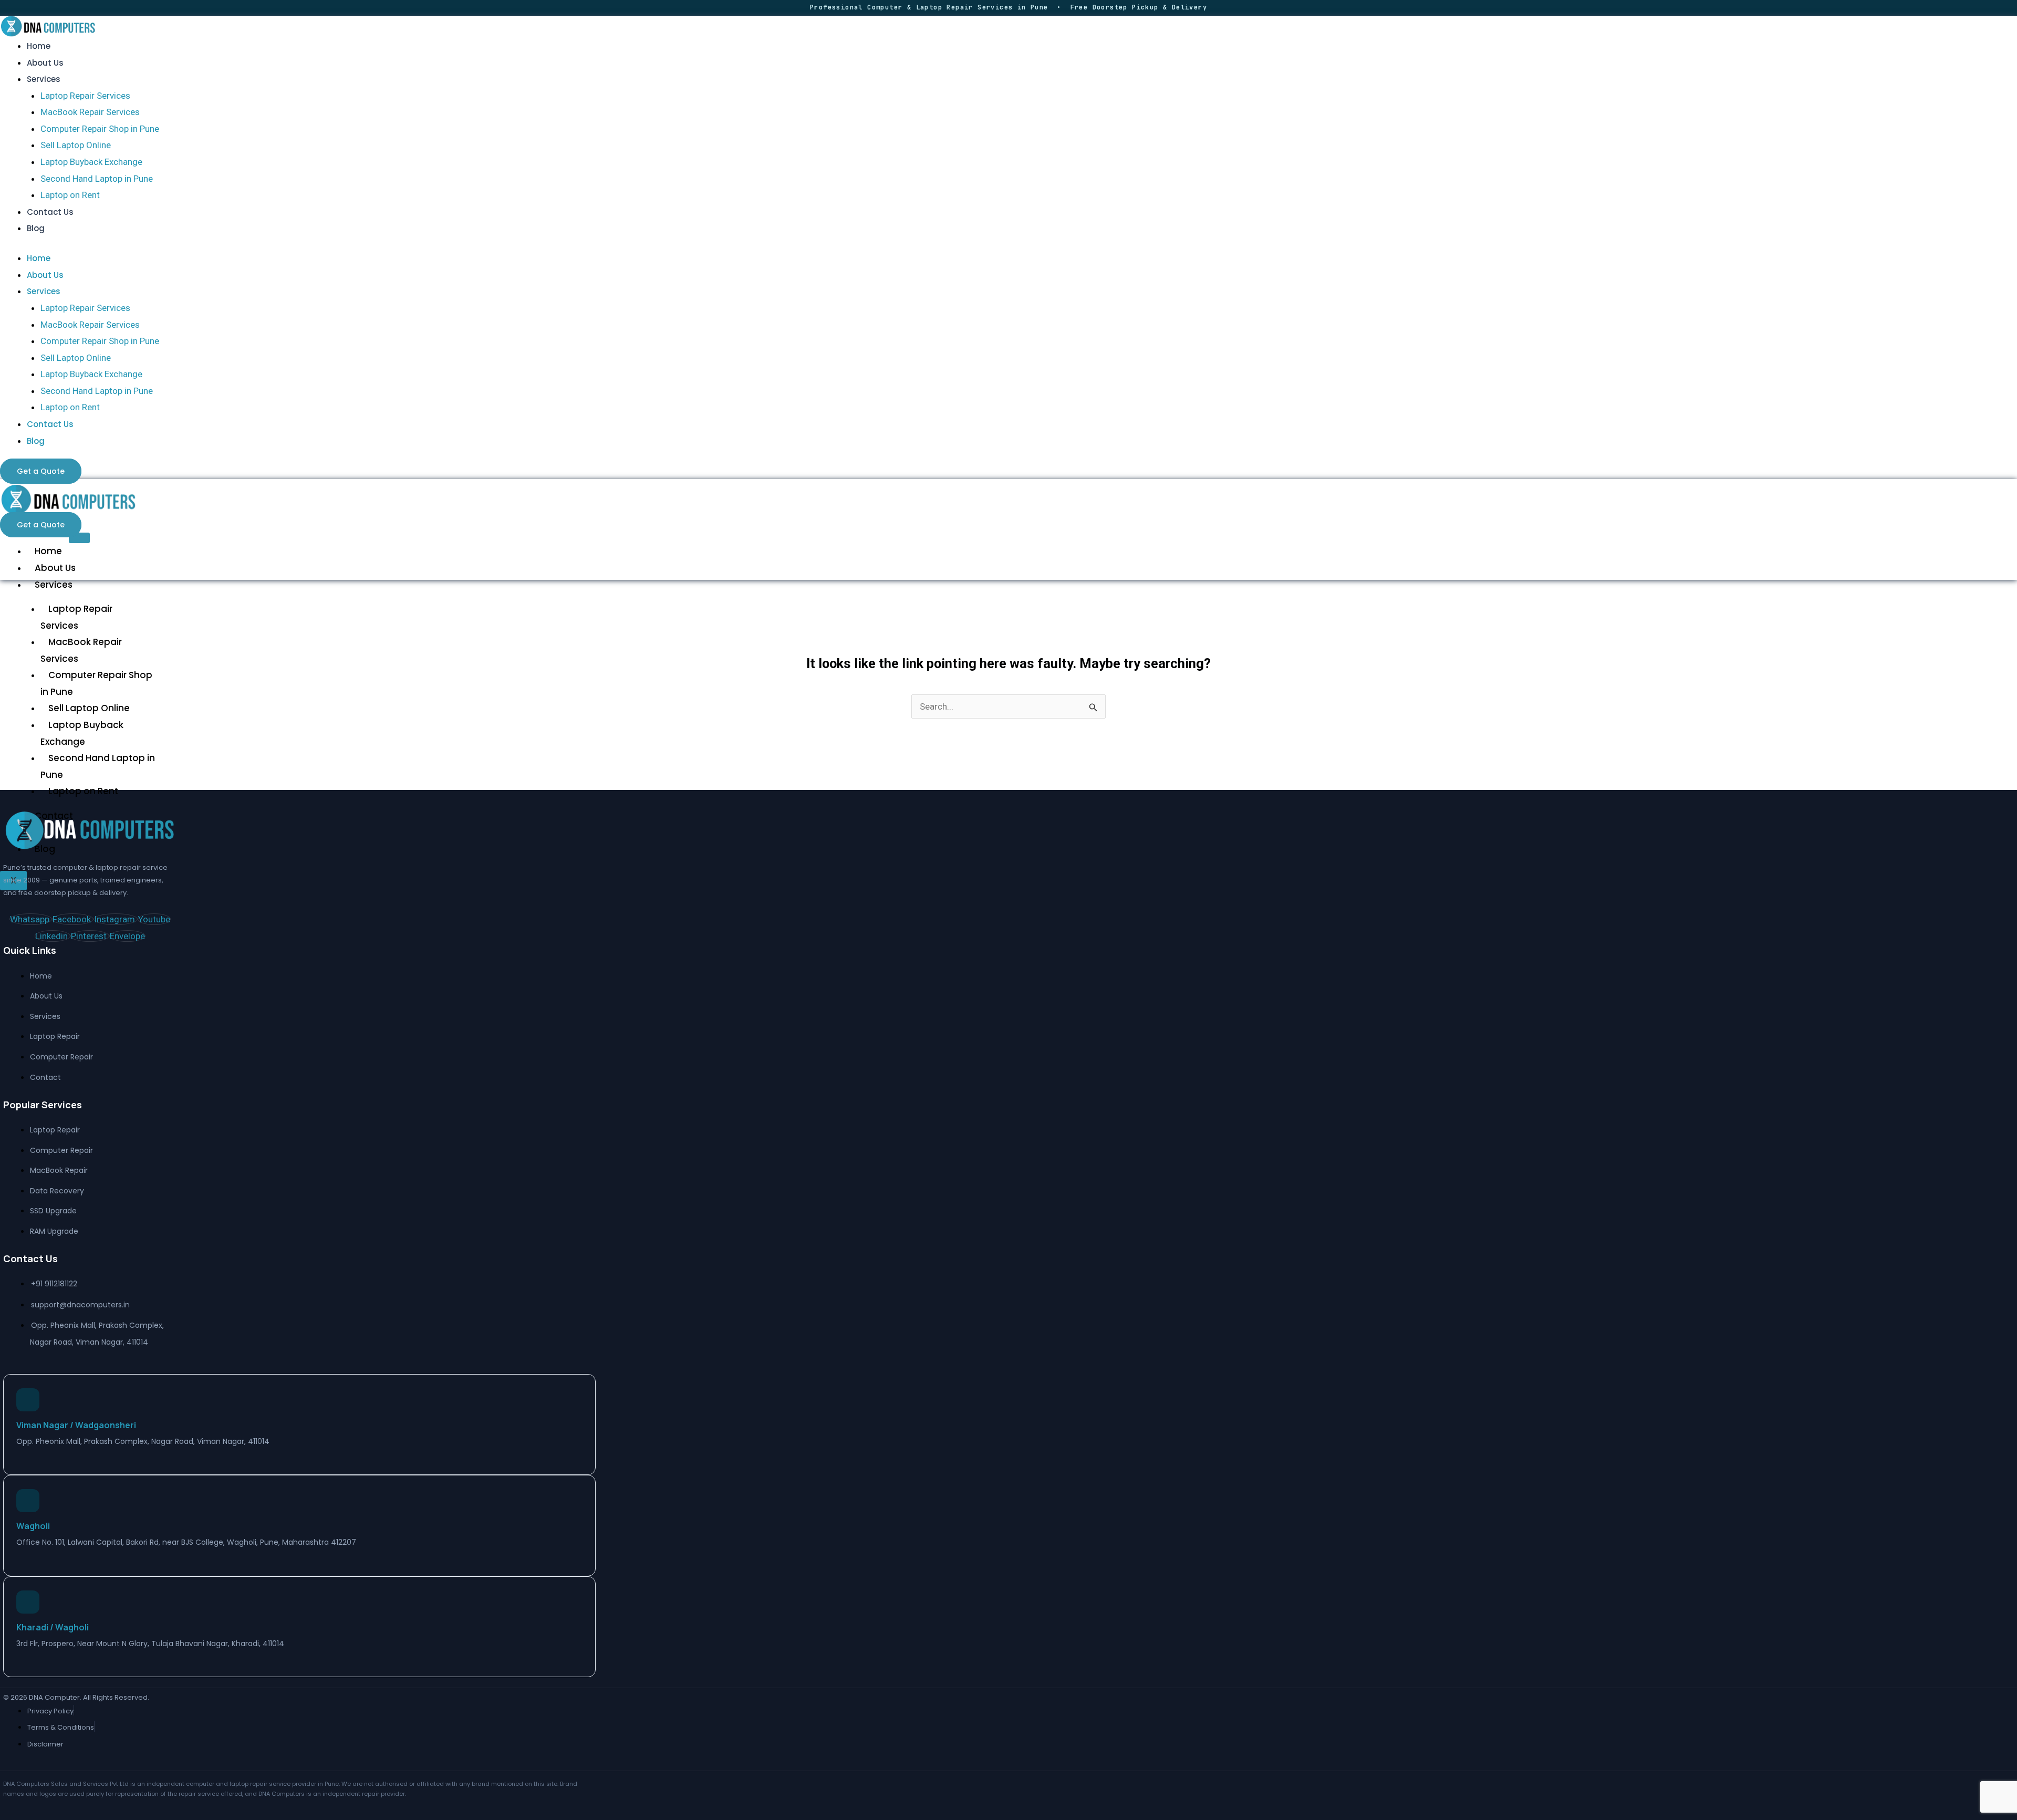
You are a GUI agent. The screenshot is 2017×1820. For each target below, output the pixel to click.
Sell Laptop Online (76, 145)
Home (39, 46)
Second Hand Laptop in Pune (97, 179)
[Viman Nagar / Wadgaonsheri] (28, 1400)
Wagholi (33, 1526)
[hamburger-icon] (79, 538)
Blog (36, 228)
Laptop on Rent (70, 195)
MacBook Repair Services (90, 112)
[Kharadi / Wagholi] (28, 1602)
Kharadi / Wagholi (53, 1627)
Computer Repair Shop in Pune (100, 129)
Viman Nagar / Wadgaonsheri (76, 1425)
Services (44, 79)
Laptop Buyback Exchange (91, 162)
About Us (45, 63)
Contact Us (50, 212)
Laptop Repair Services (85, 96)
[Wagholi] (28, 1501)
